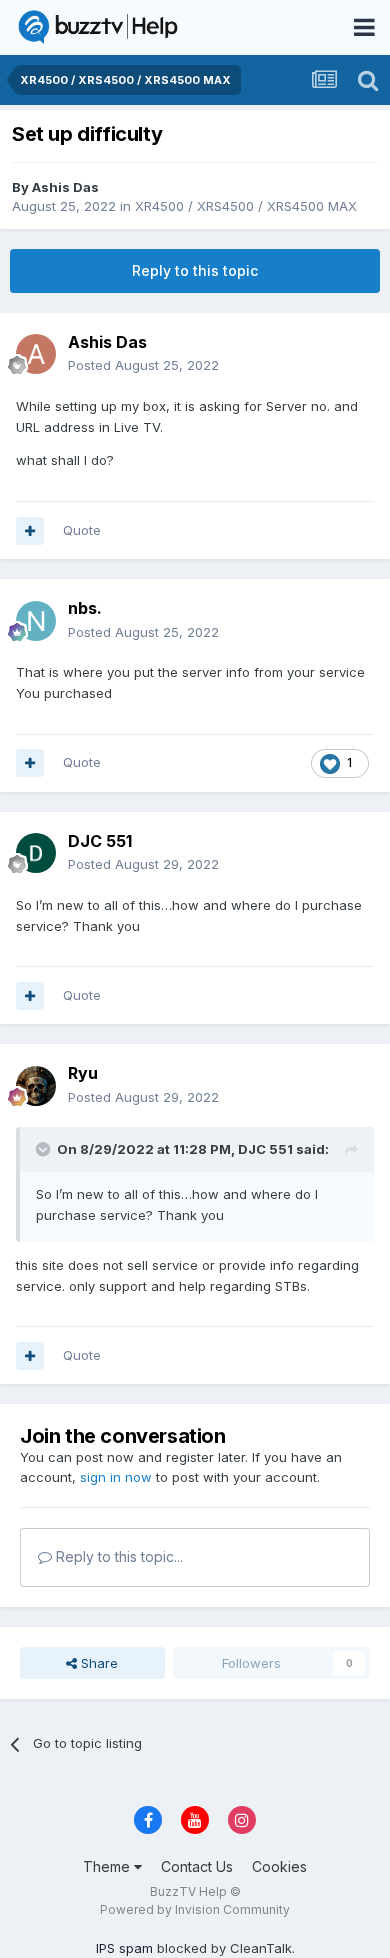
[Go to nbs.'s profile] (36, 621)
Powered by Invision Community (195, 1909)
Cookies (279, 1866)
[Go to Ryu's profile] (36, 1086)
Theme (108, 1866)
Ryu (83, 1073)
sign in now (116, 1477)
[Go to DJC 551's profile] (36, 853)
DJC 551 (100, 841)
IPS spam (124, 1948)
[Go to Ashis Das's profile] (36, 354)
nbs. (85, 608)
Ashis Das (65, 187)
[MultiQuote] (30, 531)
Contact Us (197, 1866)
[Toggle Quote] (45, 1149)
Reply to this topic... (117, 1556)
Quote (82, 530)
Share (97, 1663)
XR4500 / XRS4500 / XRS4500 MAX (246, 206)
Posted (143, 365)
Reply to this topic (195, 270)
